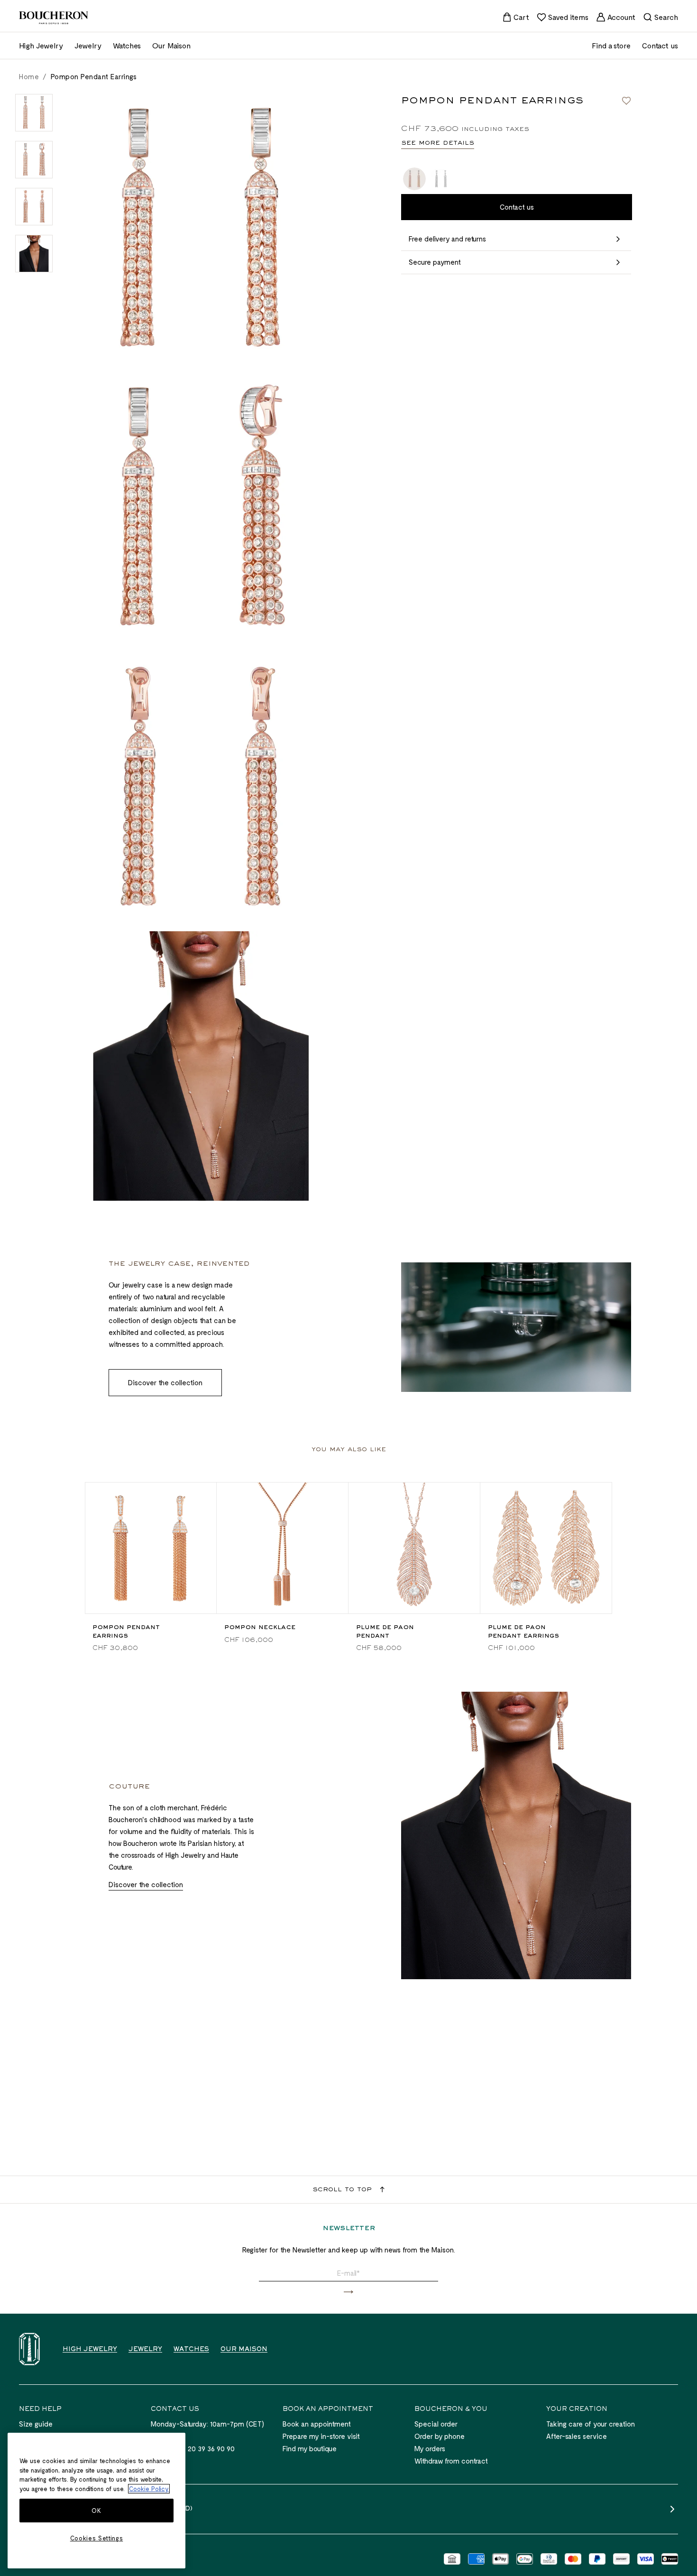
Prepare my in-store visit (321, 2436)
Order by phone (440, 2436)
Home (29, 76)
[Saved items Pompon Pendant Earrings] (626, 101)
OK (96, 2511)
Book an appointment (317, 2424)
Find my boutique (310, 2448)
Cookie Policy (149, 2489)
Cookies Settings (97, 2538)
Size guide (36, 2424)
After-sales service (577, 2436)
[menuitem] (516, 17)
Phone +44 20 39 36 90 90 (193, 2448)
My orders (430, 2448)
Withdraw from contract (451, 2461)
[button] (348, 2292)
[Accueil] (29, 2349)
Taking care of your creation (591, 2424)
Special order (436, 2424)
